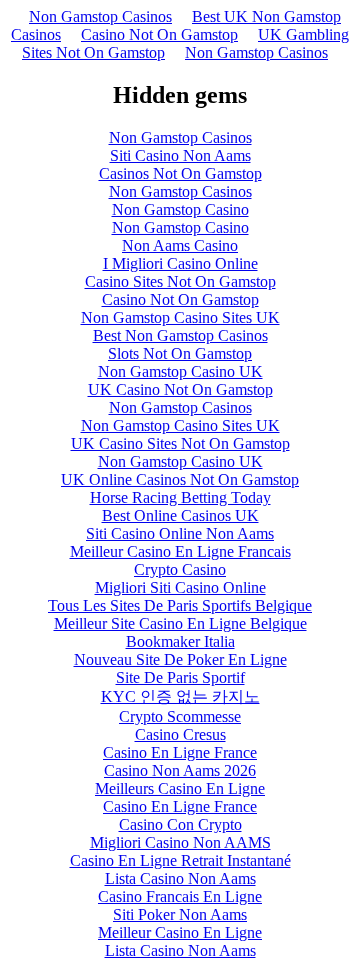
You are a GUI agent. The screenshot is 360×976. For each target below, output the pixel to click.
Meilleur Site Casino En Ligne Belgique (180, 623)
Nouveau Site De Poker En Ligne (180, 659)
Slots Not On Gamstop (180, 353)
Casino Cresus (180, 734)
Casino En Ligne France (180, 752)
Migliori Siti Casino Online (180, 587)
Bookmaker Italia (180, 641)
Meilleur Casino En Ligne (180, 932)
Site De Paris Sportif (180, 677)
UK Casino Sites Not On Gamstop (180, 443)
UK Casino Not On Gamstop (180, 389)
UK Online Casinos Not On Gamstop (180, 479)
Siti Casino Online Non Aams (180, 533)
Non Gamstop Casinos (100, 16)
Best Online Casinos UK (180, 515)
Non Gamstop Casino (180, 209)
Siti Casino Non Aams (180, 155)
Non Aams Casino (180, 245)
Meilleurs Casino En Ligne (180, 788)
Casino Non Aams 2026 (180, 770)
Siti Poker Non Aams (180, 914)
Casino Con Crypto (180, 824)
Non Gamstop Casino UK (180, 371)
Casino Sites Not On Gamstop (180, 281)
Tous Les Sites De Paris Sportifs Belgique (180, 605)
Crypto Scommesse (180, 716)
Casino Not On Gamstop (159, 34)
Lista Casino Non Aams (180, 878)
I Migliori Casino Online (180, 263)
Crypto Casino (180, 569)
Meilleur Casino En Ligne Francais (180, 551)
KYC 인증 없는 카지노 (180, 696)
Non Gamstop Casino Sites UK (180, 317)
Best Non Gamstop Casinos (180, 335)
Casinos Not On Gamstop (180, 173)
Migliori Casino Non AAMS (180, 842)
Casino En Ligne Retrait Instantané (180, 860)
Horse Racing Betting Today (180, 497)
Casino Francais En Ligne (180, 896)
